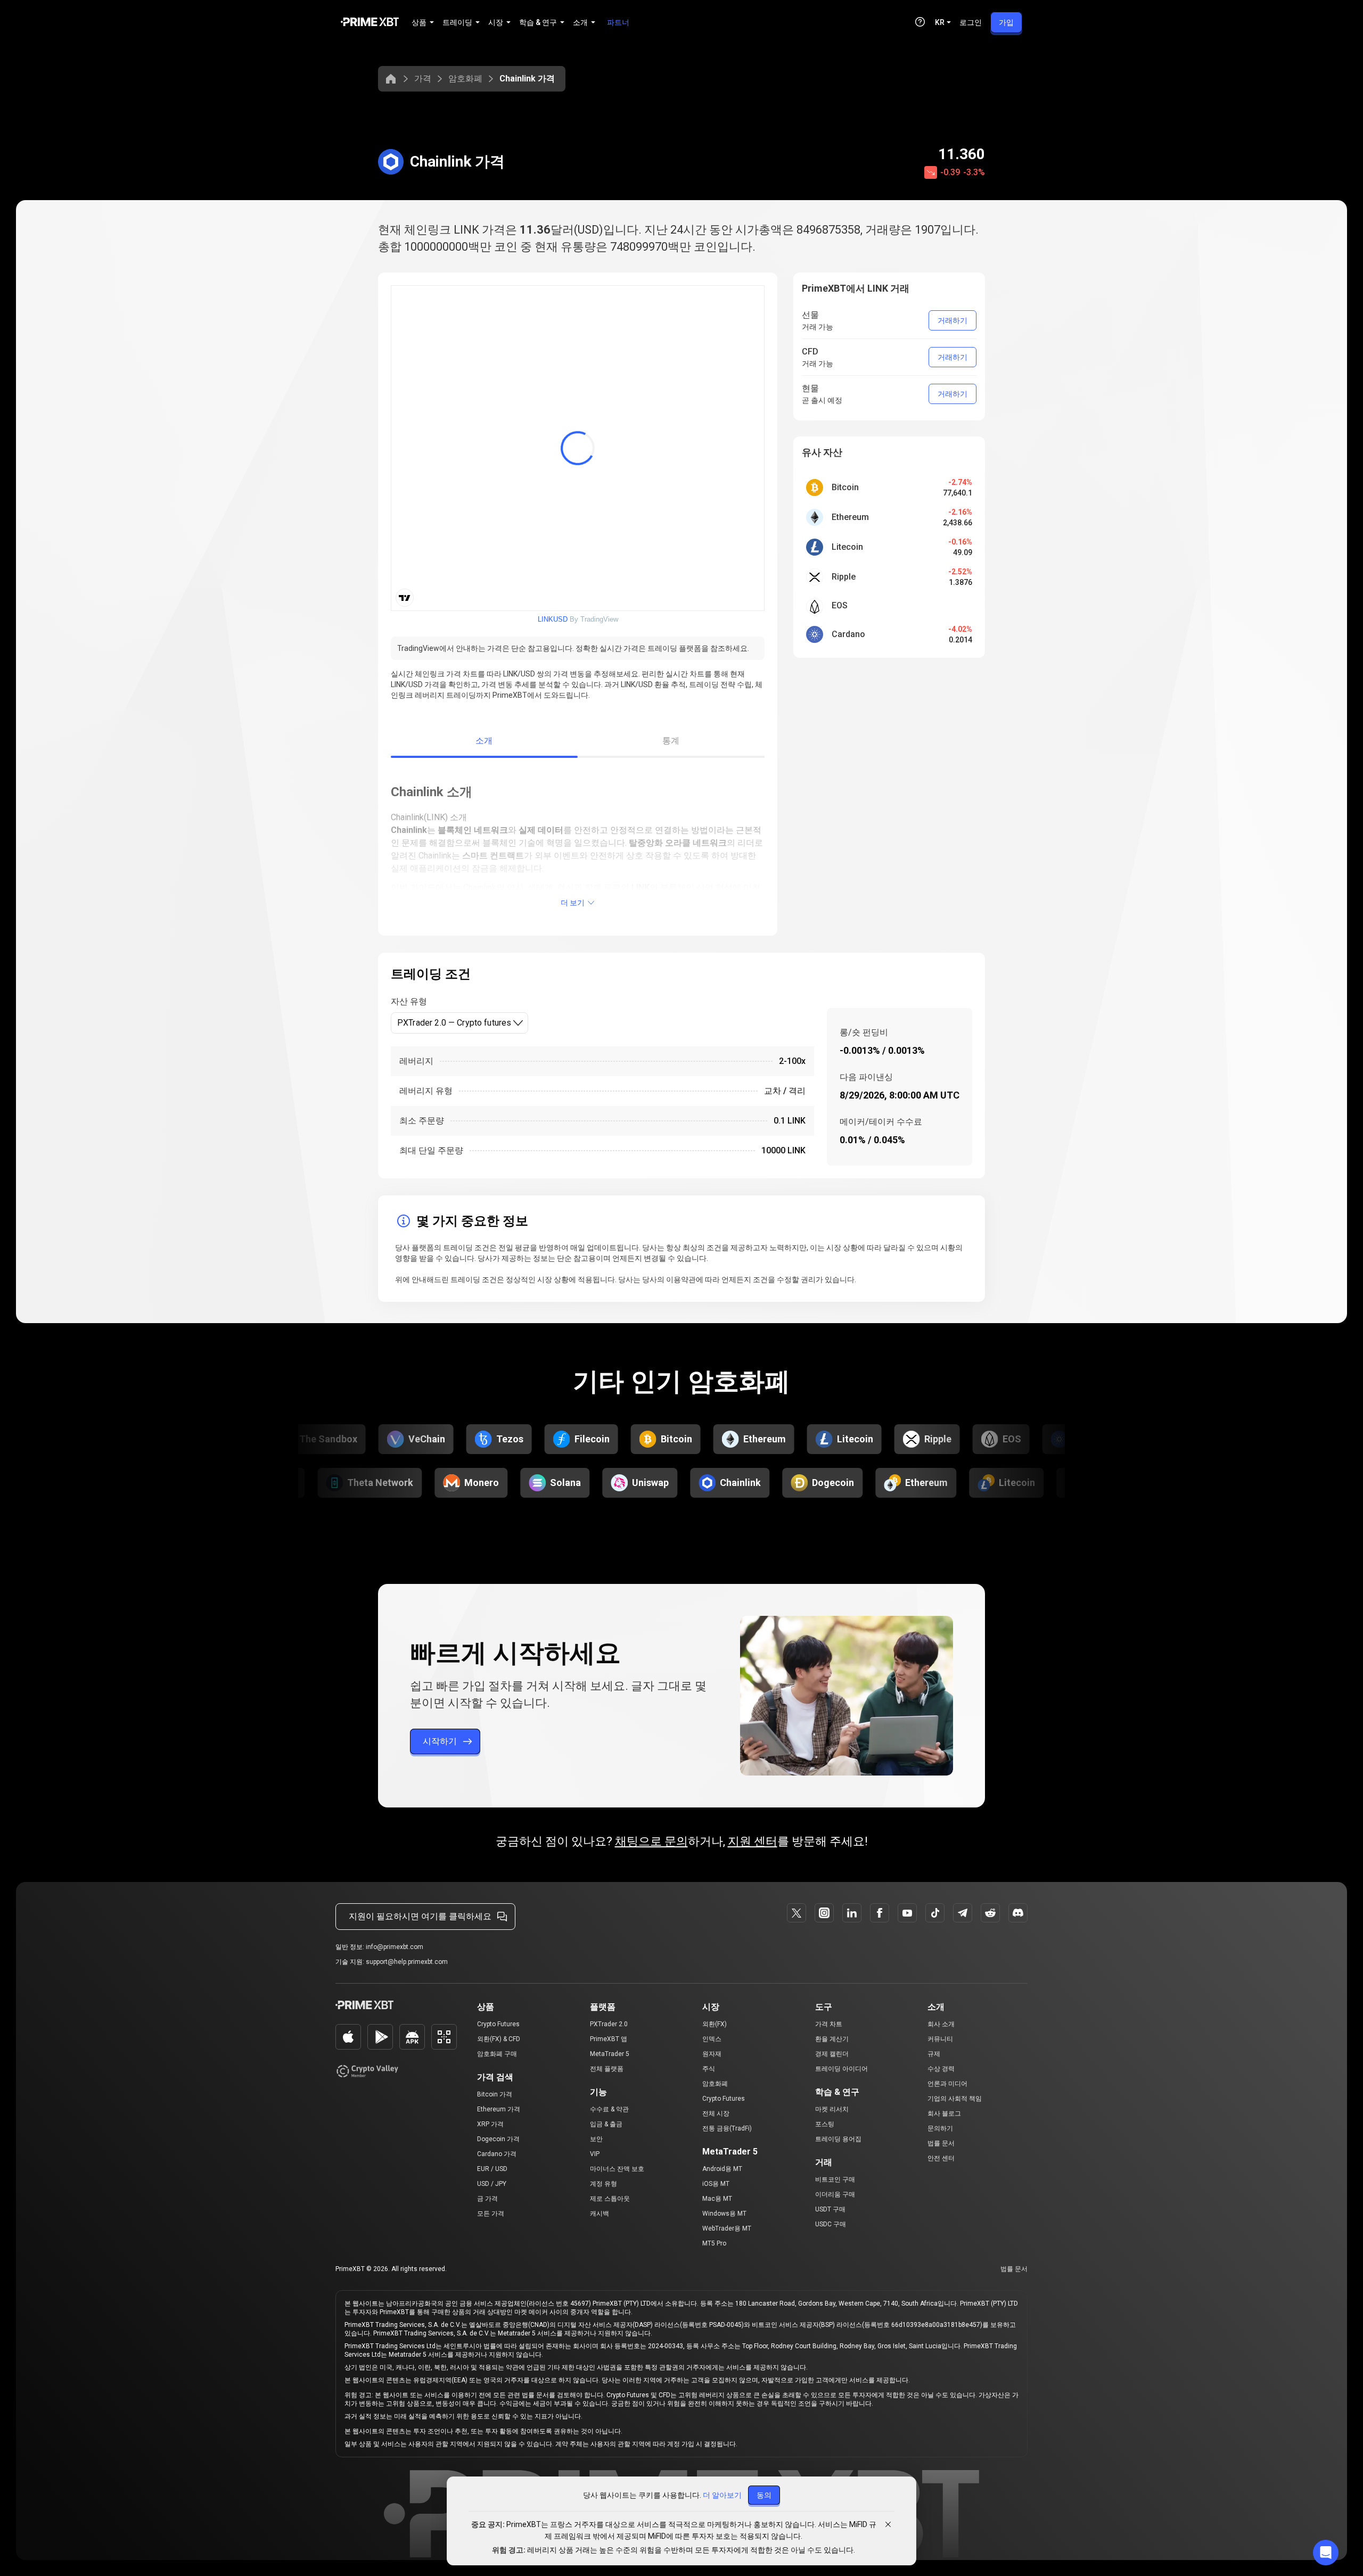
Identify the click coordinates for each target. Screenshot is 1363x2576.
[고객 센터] (920, 22)
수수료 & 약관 (609, 2109)
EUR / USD (492, 2169)
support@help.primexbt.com (407, 1962)
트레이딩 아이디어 (841, 2069)
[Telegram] (963, 1913)
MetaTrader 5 (610, 2054)
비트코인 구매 (835, 2179)
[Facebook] (880, 1913)
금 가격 (487, 2199)
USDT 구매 (830, 2209)
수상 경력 (941, 2069)
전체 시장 (716, 2113)
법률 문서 (941, 2143)
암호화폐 (465, 79)
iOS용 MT (716, 2184)
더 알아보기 (722, 2495)
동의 (764, 2495)
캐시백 (600, 2214)
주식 (709, 2069)
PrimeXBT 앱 (609, 2039)
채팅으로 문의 (651, 1841)
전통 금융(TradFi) (727, 2128)
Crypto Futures (498, 2024)
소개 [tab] (484, 741)
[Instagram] (824, 1913)
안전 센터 (941, 2158)
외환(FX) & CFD (499, 2039)
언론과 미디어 (947, 2084)
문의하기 (940, 2128)
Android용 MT (722, 2169)
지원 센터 (753, 1841)
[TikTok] (935, 1913)
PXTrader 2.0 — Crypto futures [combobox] (454, 1023)
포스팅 (825, 2124)
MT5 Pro (714, 2243)
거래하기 (953, 320)
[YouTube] (907, 1913)
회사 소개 (941, 2024)
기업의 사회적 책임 (955, 2099)
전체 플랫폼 (607, 2069)
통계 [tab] (671, 741)
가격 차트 (829, 2024)
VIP (595, 2154)
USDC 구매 (831, 2224)
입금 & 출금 (606, 2124)
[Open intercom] (1326, 2553)
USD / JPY (492, 2184)
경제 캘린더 (832, 2054)
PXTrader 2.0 (609, 2024)
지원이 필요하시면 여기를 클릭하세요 (420, 1916)
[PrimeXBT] (370, 23)
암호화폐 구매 (497, 2054)
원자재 (712, 2054)
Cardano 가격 (497, 2154)
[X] (797, 1913)
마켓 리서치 (832, 2109)
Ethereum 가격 (499, 2109)
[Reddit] (990, 1913)
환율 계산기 (832, 2039)
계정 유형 (604, 2184)
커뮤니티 (940, 2039)
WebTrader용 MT (727, 2228)
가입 (1006, 22)
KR (940, 22)
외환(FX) (715, 2024)
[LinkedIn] (852, 1913)
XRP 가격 (490, 2124)
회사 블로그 (944, 2113)
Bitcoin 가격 (495, 2094)
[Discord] (1018, 1913)
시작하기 (440, 1741)
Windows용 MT (724, 2214)
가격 (423, 79)
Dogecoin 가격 (498, 2139)
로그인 (971, 22)
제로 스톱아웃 (610, 2199)
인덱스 (712, 2039)
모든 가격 (491, 2214)
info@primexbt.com (395, 1947)
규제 (934, 2054)
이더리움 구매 (835, 2194)
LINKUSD (553, 619)
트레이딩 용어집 (838, 2139)
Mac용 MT (717, 2199)
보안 (596, 2139)
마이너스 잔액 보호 (617, 2169)
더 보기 (573, 903)
